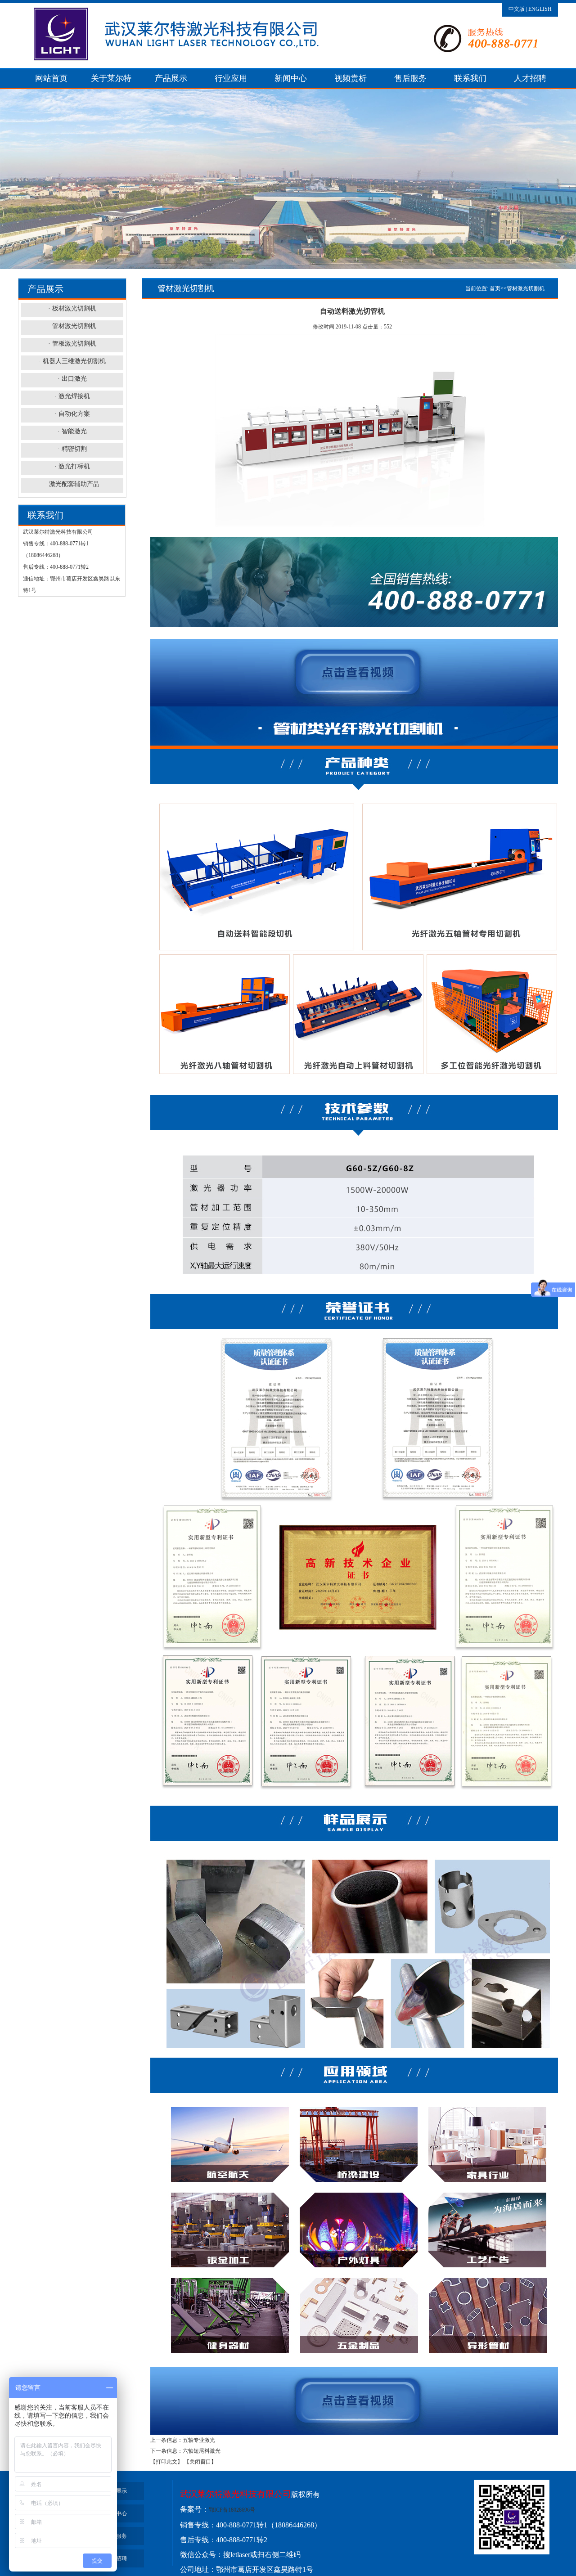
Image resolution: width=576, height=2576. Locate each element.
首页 (495, 288)
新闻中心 (291, 78)
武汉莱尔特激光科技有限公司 (236, 2494)
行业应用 (231, 78)
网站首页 (51, 78)
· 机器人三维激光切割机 (72, 361)
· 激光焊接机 (72, 396)
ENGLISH (540, 9)
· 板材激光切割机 (72, 308)
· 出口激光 (72, 379)
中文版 (517, 9)
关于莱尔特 (111, 78)
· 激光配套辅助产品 (72, 484)
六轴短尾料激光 (202, 2451)
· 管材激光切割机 (72, 326)
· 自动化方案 (72, 414)
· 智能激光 (72, 431)
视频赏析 (351, 78)
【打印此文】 (166, 2462)
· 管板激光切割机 (72, 344)
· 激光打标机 (72, 466)
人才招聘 (530, 78)
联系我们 (470, 78)
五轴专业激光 (199, 2440)
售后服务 (410, 78)
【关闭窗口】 (200, 2462)
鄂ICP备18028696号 (232, 2510)
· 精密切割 (72, 449)
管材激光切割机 (526, 288)
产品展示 (171, 78)
